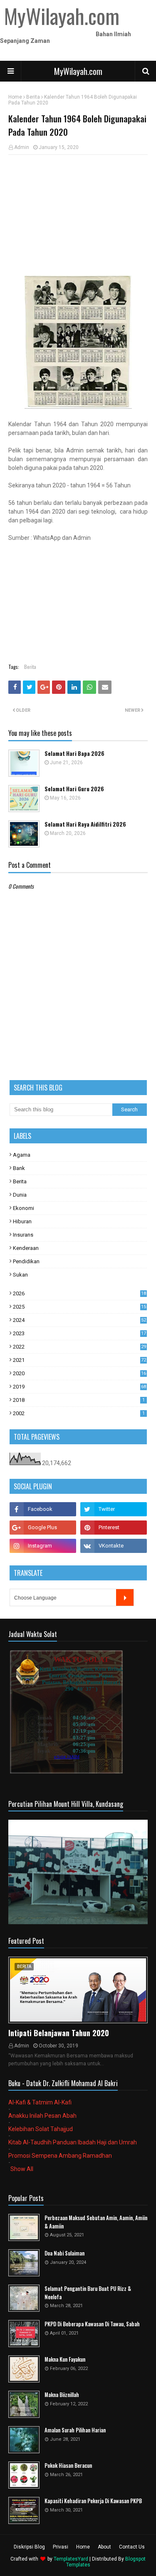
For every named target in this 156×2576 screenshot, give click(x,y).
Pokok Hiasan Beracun (68, 2465)
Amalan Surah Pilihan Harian (75, 2430)
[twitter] (114, 1509)
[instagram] (43, 1546)
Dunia (20, 1195)
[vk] (114, 1546)
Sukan (20, 1275)
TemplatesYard (71, 2559)
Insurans (23, 1235)
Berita (33, 97)
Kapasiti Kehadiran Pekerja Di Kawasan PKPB (93, 2501)
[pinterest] (114, 1528)
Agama (22, 1155)
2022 (79, 1347)
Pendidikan (26, 1261)
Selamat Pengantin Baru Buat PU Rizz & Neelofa (88, 2293)
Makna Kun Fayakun (65, 2359)
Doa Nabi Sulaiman (64, 2253)
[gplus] (43, 1528)
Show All (22, 2169)
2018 (79, 1400)
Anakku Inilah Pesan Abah (42, 2116)
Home (15, 97)
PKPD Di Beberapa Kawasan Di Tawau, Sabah (92, 2324)
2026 (79, 1293)
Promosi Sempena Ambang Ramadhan (60, 2156)
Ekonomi (24, 1208)
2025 (79, 1307)
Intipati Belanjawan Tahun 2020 (59, 2033)
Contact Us (132, 2547)
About (104, 2547)
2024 (79, 1320)
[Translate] (125, 1597)
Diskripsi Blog (29, 2547)
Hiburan (22, 1221)
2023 (79, 1333)
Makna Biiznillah (62, 2395)
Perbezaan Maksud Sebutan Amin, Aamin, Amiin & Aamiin (96, 2222)
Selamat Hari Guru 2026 (74, 789)
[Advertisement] (78, 215)
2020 (79, 1373)
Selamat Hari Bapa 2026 (74, 754)
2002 (79, 1413)
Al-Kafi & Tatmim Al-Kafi (40, 2102)
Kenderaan (26, 1248)
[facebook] (43, 1509)
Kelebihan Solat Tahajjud (41, 2129)
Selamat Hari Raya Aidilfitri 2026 (85, 824)
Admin (22, 147)
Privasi (61, 2547)
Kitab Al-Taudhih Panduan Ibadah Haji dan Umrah (73, 2142)
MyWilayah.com (78, 71)
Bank (19, 1168)
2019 (79, 1387)
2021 (79, 1360)
